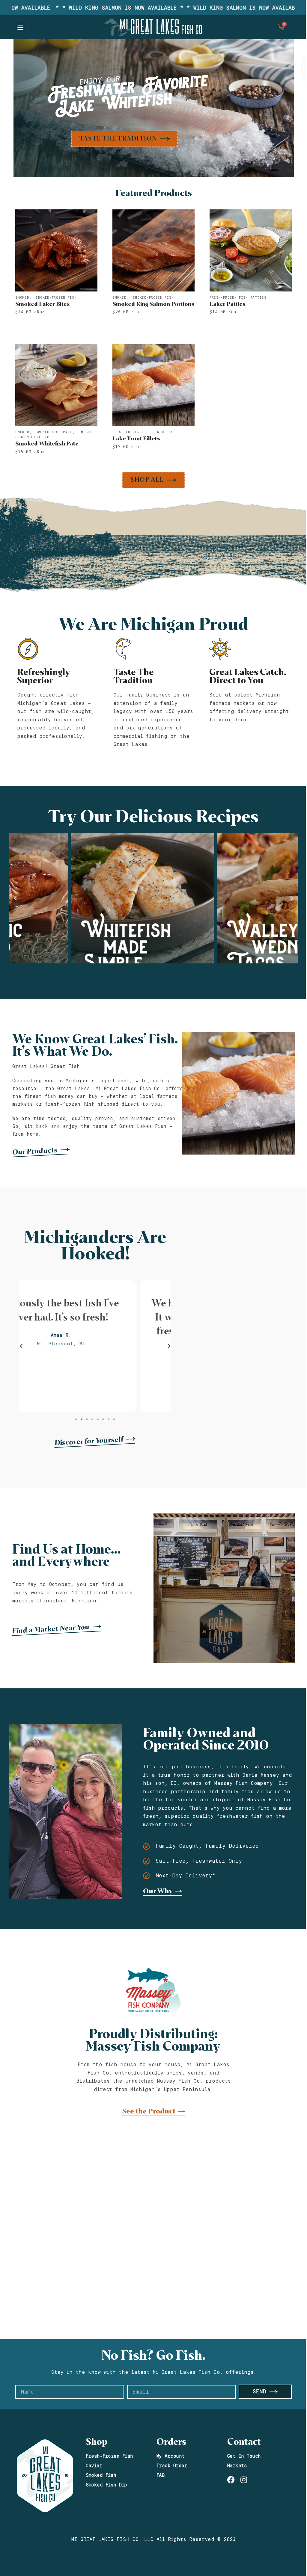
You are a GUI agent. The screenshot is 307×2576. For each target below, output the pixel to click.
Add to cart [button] (56, 324)
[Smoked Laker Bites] (56, 250)
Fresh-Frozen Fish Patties (238, 298)
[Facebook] (231, 2480)
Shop (97, 2442)
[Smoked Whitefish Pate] (56, 385)
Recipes (165, 432)
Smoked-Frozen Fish (56, 298)
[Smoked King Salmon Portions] (153, 250)
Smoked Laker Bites (43, 304)
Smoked (22, 298)
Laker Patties (228, 304)
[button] (20, 27)
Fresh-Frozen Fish (132, 432)
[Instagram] (244, 2480)
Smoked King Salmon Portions (153, 304)
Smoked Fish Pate (54, 432)
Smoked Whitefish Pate (47, 444)
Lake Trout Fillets (136, 439)
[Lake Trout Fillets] (153, 385)
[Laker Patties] (251, 250)
